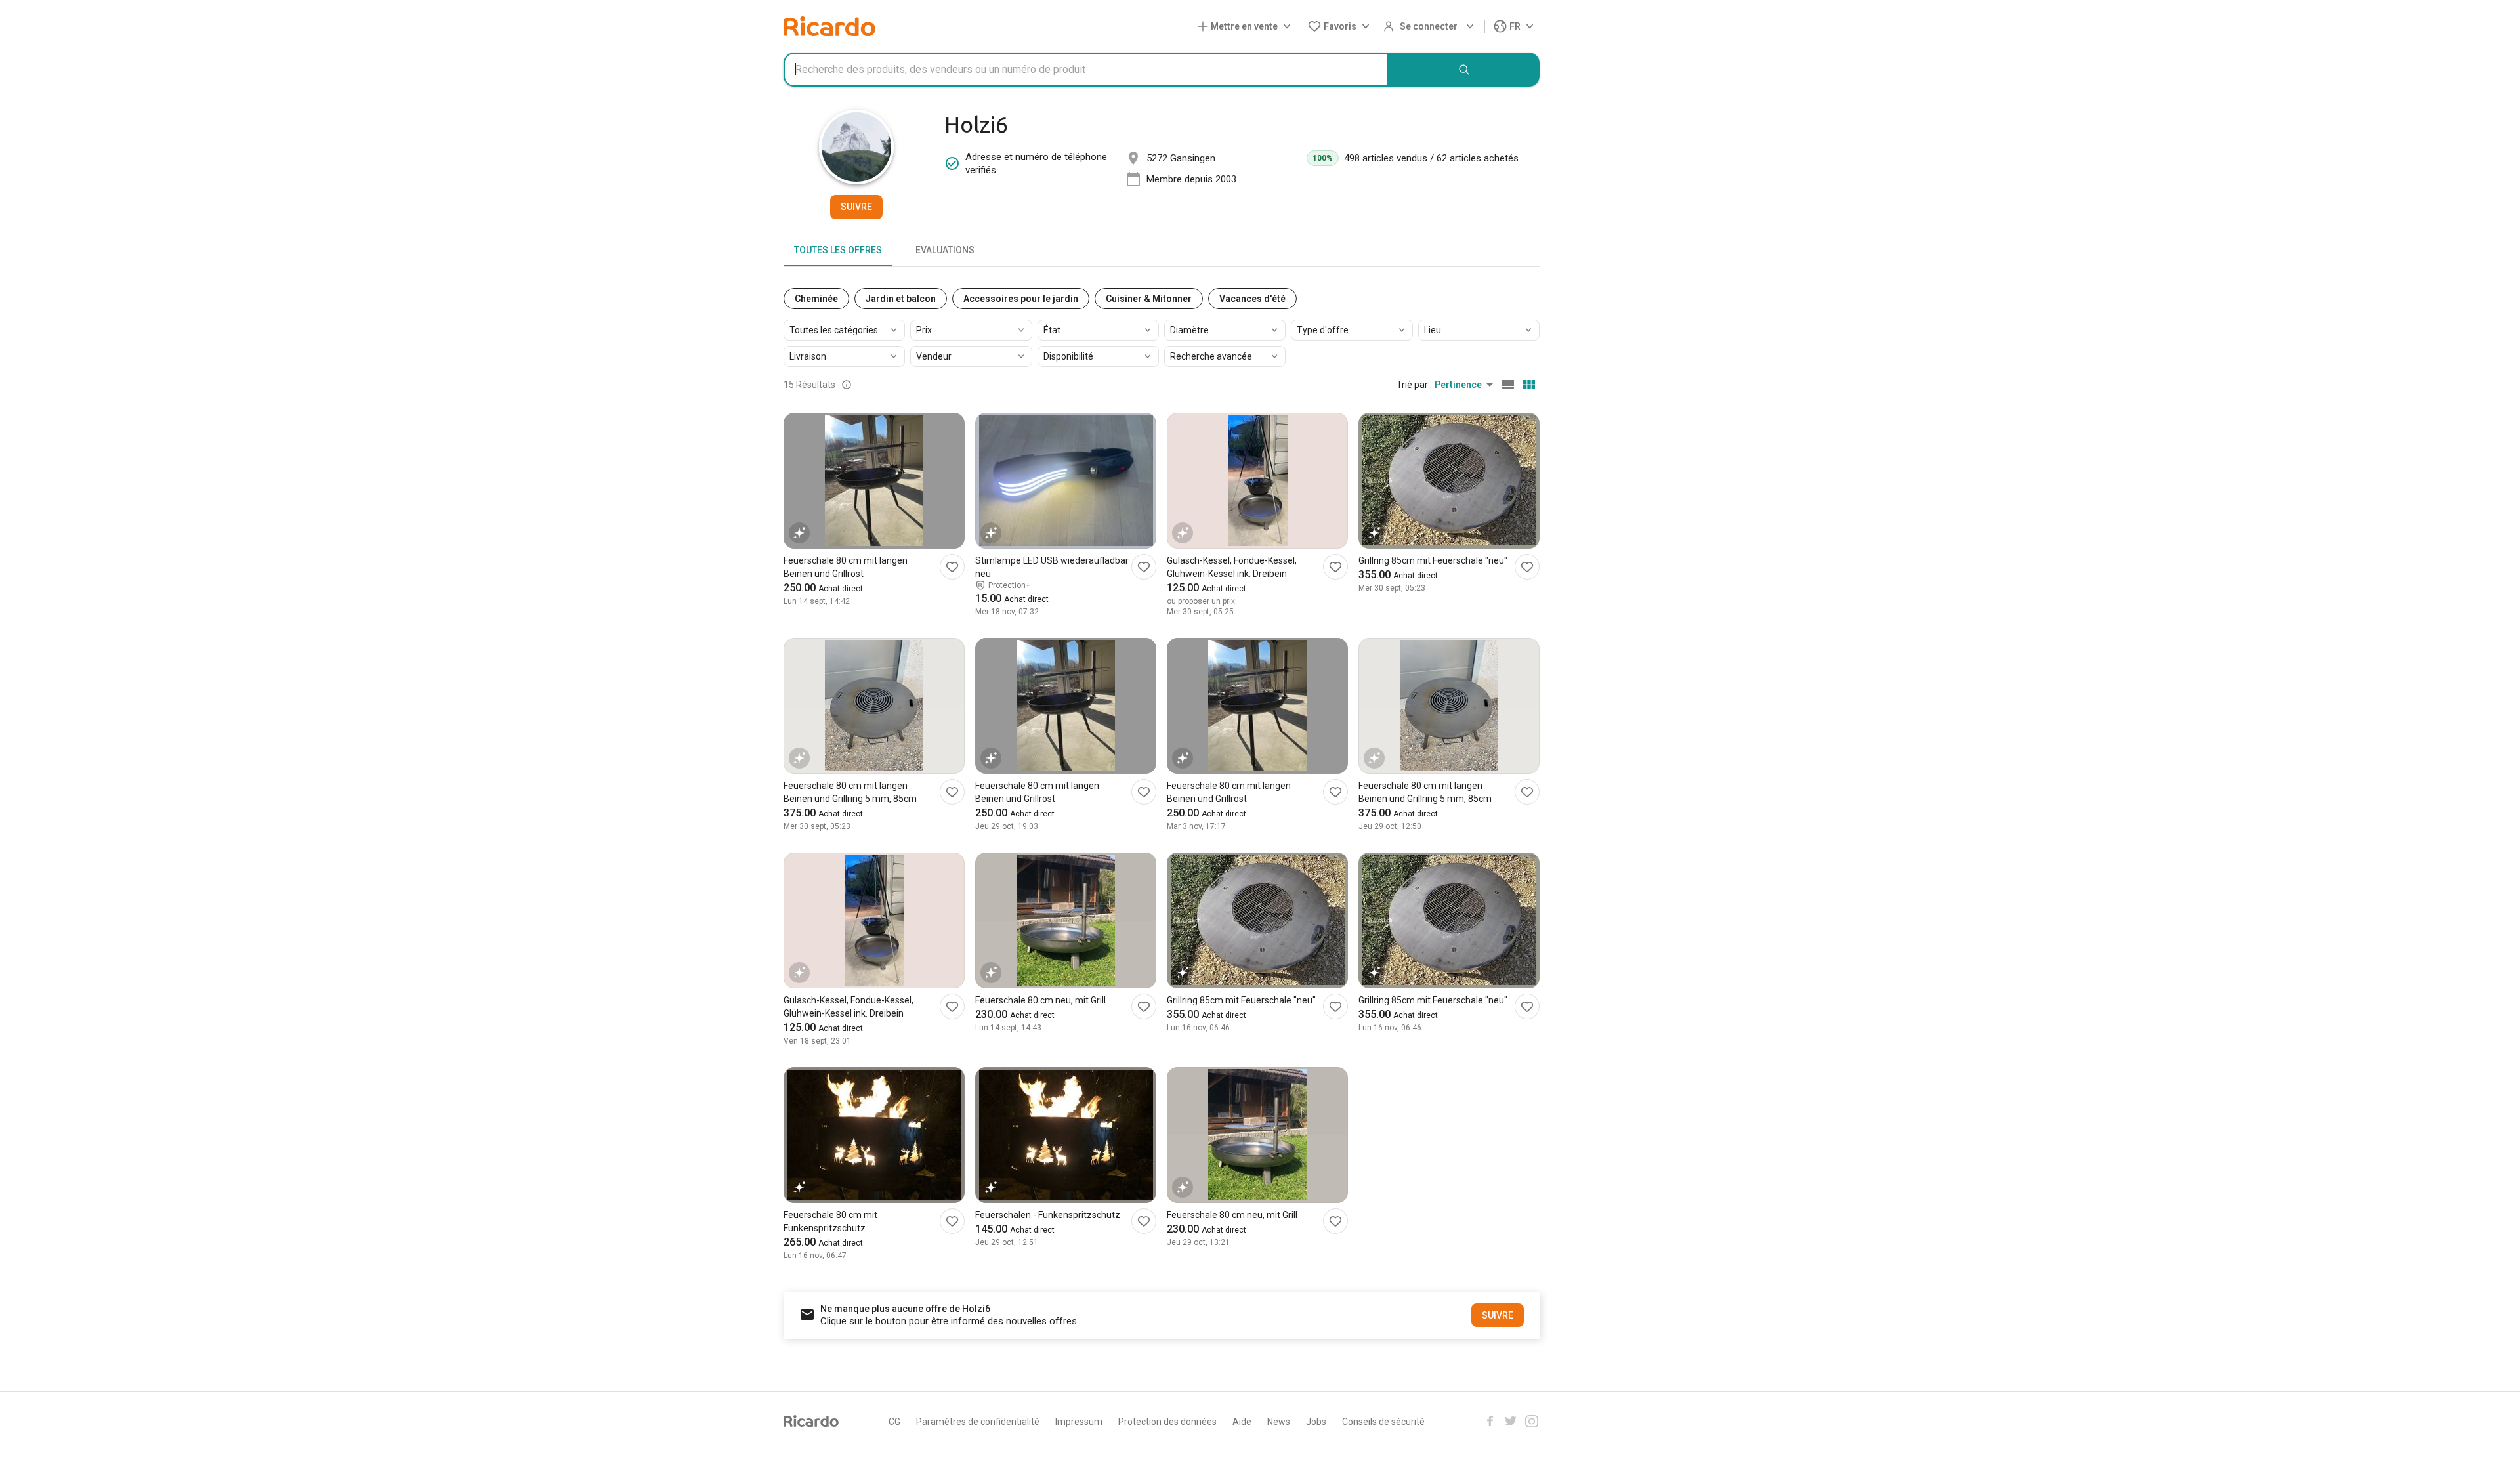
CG (894, 1422)
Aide (1242, 1422)
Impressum (1079, 1422)
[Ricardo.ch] (829, 26)
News (1279, 1422)
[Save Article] (952, 567)
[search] (1464, 70)
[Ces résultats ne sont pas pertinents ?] (847, 385)
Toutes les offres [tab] (838, 250)
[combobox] (1086, 70)
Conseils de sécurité (1383, 1422)
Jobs (1316, 1422)
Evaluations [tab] (945, 250)
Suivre (856, 207)
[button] (1247, 27)
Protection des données (1167, 1422)
